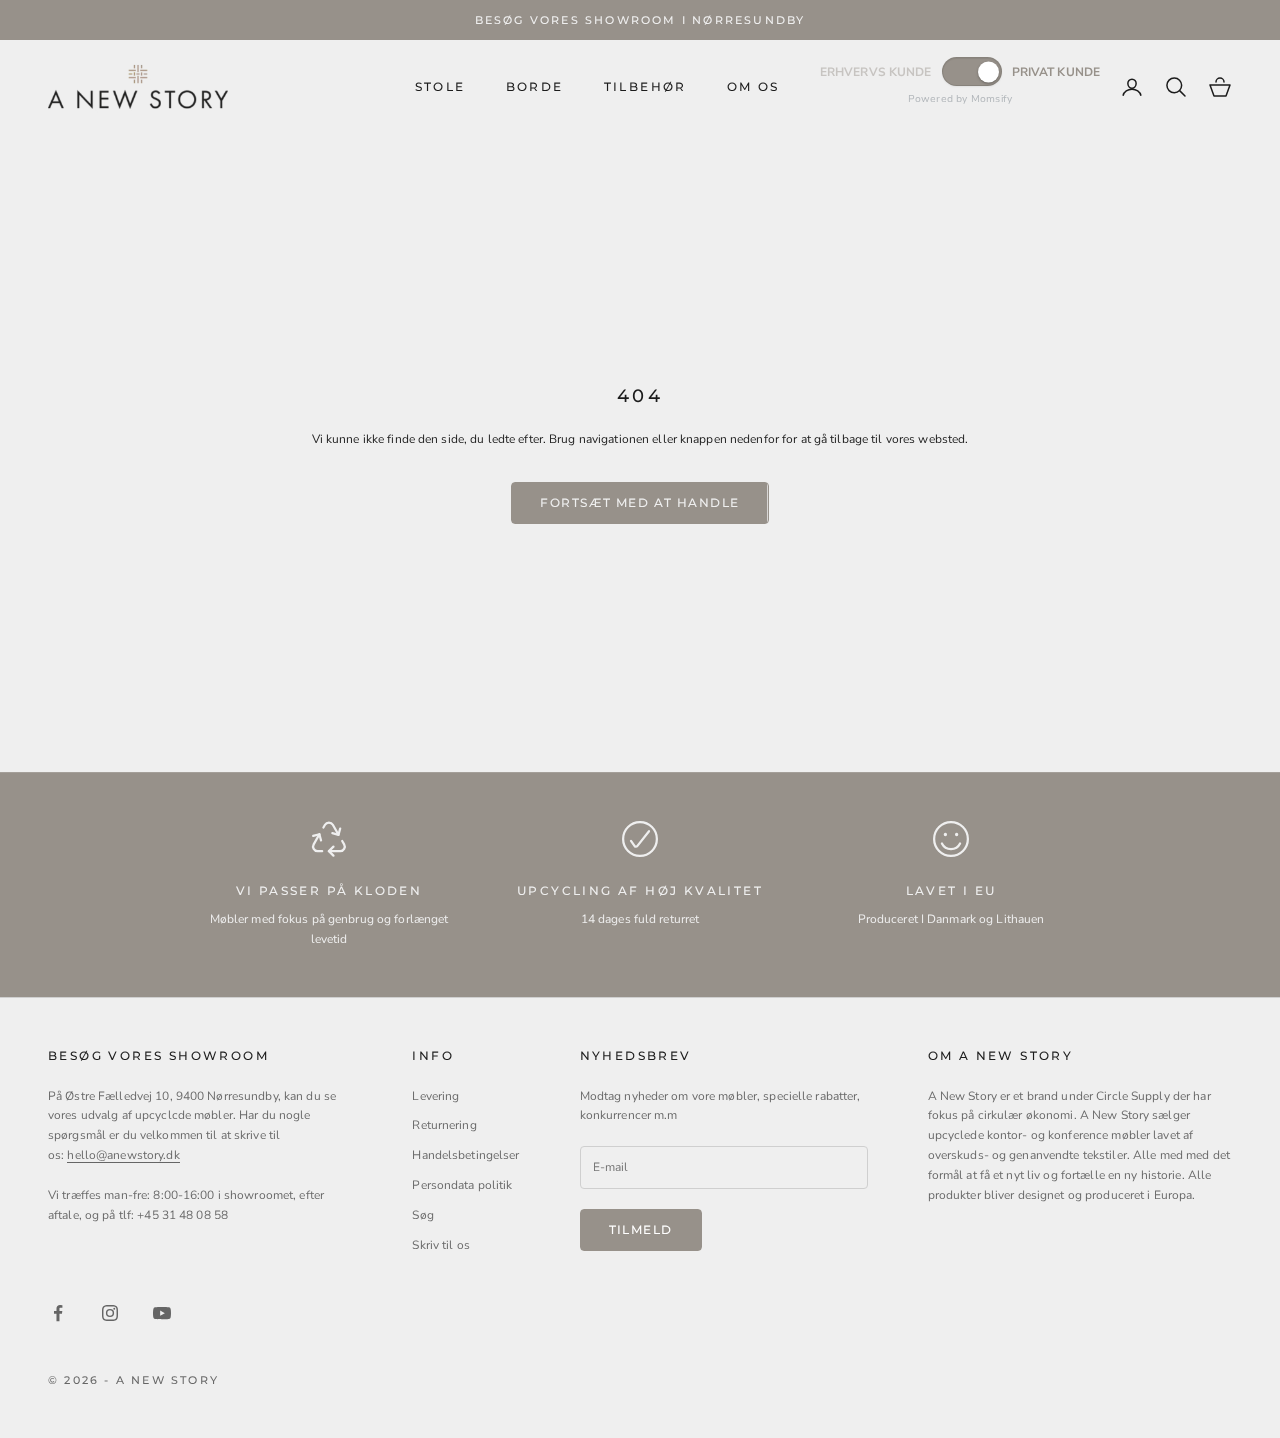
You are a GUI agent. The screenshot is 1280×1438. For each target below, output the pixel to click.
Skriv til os (440, 1245)
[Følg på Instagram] (110, 1313)
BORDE (535, 86)
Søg (422, 1215)
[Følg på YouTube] (162, 1313)
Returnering (444, 1125)
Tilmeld (641, 1229)
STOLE (440, 86)
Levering (435, 1096)
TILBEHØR (645, 86)
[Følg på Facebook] (58, 1313)
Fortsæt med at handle (639, 502)
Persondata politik (462, 1185)
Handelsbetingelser (465, 1155)
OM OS (753, 86)
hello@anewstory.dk (123, 1155)
